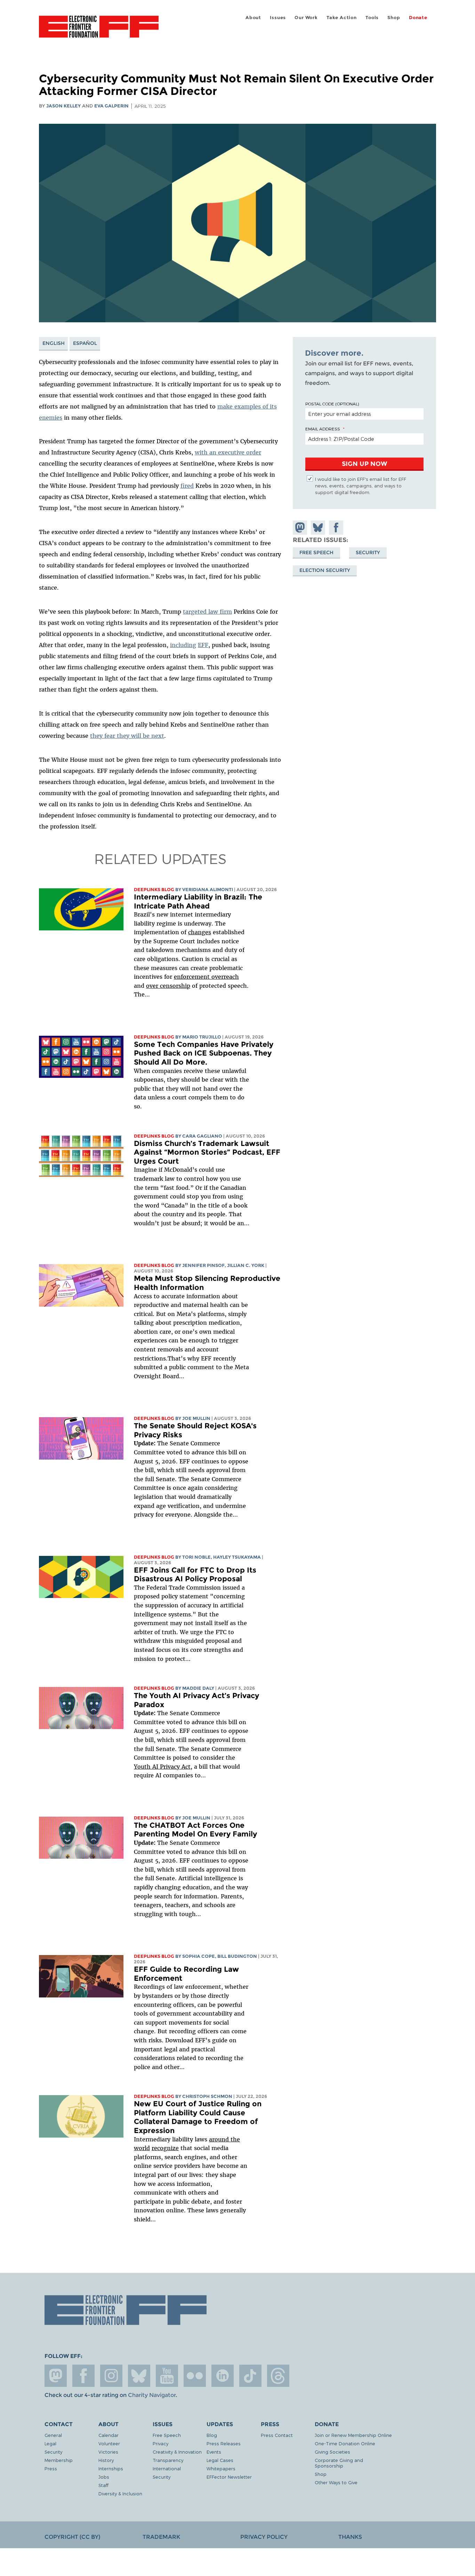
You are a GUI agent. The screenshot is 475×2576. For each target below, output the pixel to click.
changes (200, 932)
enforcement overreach (206, 977)
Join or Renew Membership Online (353, 2435)
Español (85, 343)
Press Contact (277, 2435)
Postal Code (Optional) (332, 404)
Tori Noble (196, 1557)
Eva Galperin (111, 106)
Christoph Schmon (207, 2096)
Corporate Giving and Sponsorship (339, 2463)
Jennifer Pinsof (203, 1265)
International (167, 2468)
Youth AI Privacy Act (162, 1767)
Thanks (350, 2537)
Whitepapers (221, 2468)
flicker (195, 2376)
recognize (165, 2148)
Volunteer (109, 2443)
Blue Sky (139, 2376)
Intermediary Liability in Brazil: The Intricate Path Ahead (198, 901)
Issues (278, 18)
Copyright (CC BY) (72, 2537)
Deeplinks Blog (154, 890)
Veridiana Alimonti (208, 890)
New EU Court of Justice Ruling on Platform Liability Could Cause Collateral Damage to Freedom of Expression (198, 2117)
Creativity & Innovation (177, 2452)
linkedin (223, 2376)
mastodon (56, 2376)
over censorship (168, 986)
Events (214, 2452)
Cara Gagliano (202, 1136)
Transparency (168, 2460)
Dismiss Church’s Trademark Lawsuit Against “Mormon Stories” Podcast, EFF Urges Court (207, 1152)
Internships (111, 2468)
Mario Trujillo (202, 1037)
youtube (167, 2376)
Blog (212, 2435)
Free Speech (316, 552)
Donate (418, 18)
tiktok (250, 2376)
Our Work (306, 18)
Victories (108, 2452)
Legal (50, 2443)
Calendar (108, 2435)
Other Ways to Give (336, 2482)
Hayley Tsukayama (237, 1557)
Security (368, 552)
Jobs (104, 2477)
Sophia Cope (199, 1956)
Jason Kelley (63, 106)
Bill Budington (237, 1956)
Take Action (342, 18)
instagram (111, 2376)
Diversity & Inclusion (120, 2493)
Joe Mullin (196, 1418)
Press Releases (224, 2443)
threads (278, 2376)
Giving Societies (332, 2452)
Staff (103, 2485)
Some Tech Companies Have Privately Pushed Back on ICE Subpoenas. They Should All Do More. (204, 1053)
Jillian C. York (246, 1265)
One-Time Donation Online (345, 2443)
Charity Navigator (152, 2395)
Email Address (323, 429)
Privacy (160, 2443)
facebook (83, 2376)
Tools (372, 18)
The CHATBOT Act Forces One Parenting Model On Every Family (195, 1830)
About (253, 18)
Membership (59, 2460)
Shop (394, 18)
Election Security (325, 570)
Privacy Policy (264, 2537)
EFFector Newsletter (229, 2477)
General (53, 2435)
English (54, 343)
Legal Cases (220, 2460)
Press (51, 2468)
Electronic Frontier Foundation (99, 31)
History (106, 2460)
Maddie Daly (198, 1688)
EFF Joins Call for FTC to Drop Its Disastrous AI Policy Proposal (195, 1574)
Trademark (161, 2537)
